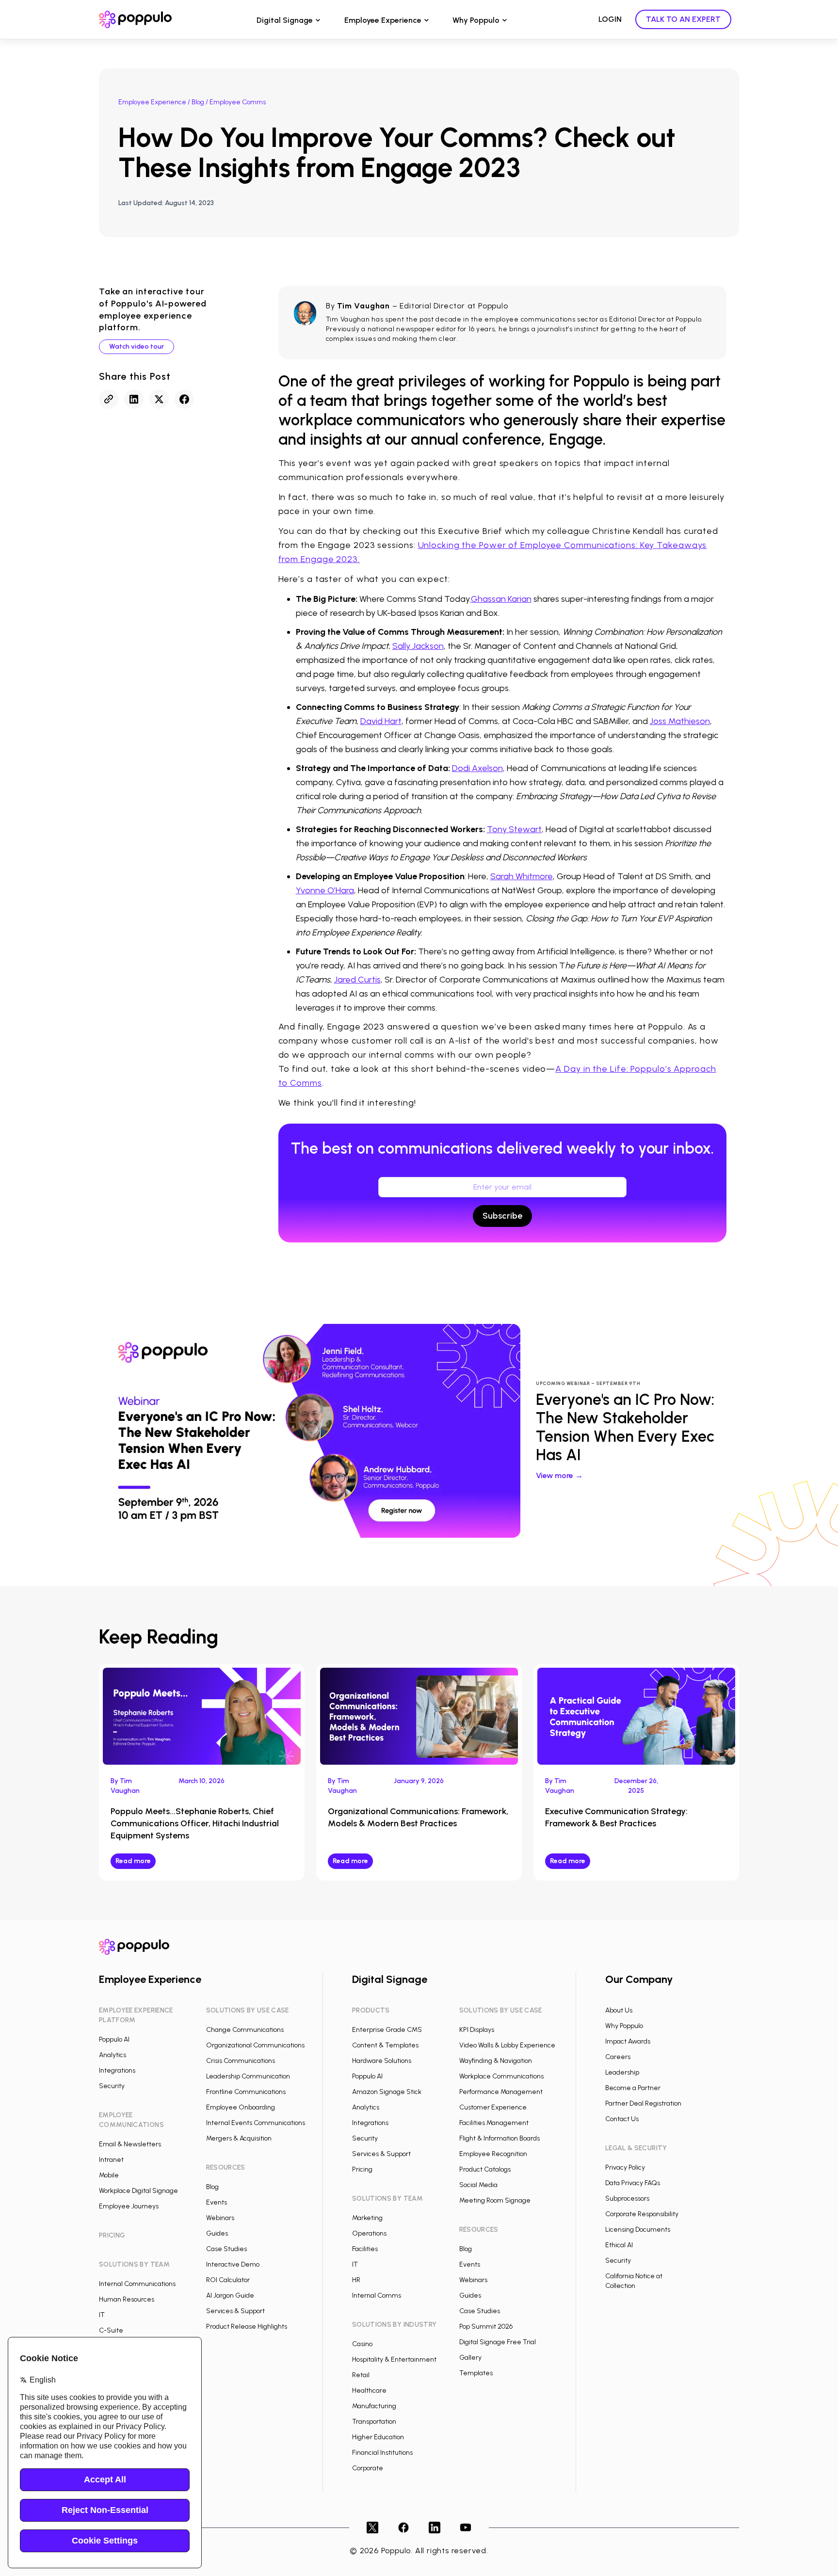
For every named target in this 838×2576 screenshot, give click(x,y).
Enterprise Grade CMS (387, 2030)
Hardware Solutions (382, 2061)
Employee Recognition (493, 2154)
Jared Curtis (357, 980)
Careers (618, 2057)
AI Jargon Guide (230, 2295)
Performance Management (501, 2092)
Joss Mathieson (680, 721)
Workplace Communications (501, 2076)
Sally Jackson (418, 646)
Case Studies (226, 2249)
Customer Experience (493, 2107)
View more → (559, 1475)
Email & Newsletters (130, 2144)
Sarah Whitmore (522, 876)
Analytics (113, 2055)
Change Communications (245, 2030)
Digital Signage (285, 20)
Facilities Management (494, 2123)
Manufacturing (374, 2406)
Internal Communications (137, 2284)
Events (217, 2202)
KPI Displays (477, 2030)
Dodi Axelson (477, 768)
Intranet (111, 2160)
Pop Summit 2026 (486, 2326)
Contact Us (622, 2119)
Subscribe (502, 1216)
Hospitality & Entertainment (394, 2359)
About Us (619, 2010)
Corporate (368, 2468)
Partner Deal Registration (643, 2103)
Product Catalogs (485, 2169)
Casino (362, 2344)
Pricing (362, 2169)
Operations (369, 2233)
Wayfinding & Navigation (496, 2061)
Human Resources (127, 2299)
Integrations (117, 2070)
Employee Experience (383, 20)
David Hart (381, 721)
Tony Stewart (514, 829)
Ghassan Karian (501, 599)
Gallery (470, 2358)
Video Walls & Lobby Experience (507, 2045)
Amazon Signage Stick (387, 2092)
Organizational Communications (255, 2045)
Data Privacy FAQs (633, 2183)
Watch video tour (137, 346)
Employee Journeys (129, 2206)
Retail (361, 2375)
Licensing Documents (638, 2230)
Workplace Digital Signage (138, 2191)
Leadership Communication (248, 2076)
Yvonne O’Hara (325, 890)
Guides (217, 2233)
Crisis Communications (241, 2061)
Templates (476, 2373)
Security (112, 2086)
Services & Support (235, 2311)
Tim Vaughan (363, 306)
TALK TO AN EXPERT (683, 19)
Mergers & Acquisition (239, 2138)
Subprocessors (627, 2198)
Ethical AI (619, 2245)
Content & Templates (385, 2045)
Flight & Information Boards (500, 2138)
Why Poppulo (476, 20)
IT (102, 2315)
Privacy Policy (625, 2167)
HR (356, 2280)
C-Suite (111, 2330)
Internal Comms (377, 2295)
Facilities (365, 2249)
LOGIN (610, 19)
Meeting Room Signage (495, 2200)
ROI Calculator (228, 2280)
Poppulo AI (114, 2039)
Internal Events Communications (256, 2123)
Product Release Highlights (247, 2326)
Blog (198, 102)
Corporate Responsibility (642, 2214)
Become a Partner (633, 2088)
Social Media (478, 2185)
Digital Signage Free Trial (498, 2342)
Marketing (367, 2218)
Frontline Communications (246, 2092)
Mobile (109, 2175)
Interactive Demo (233, 2264)
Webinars (220, 2218)
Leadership (622, 2072)
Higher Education (378, 2437)
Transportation (374, 2422)
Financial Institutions (382, 2453)
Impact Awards (628, 2041)
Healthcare (369, 2391)
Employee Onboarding (241, 2107)
